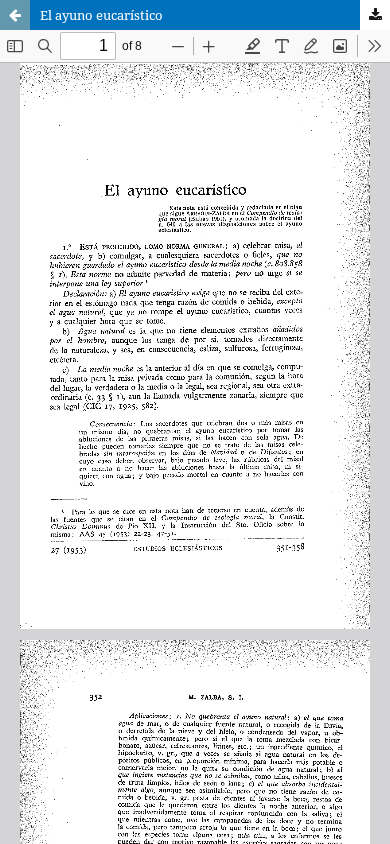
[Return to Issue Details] (15, 15)
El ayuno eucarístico (101, 15)
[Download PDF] (375, 15)
